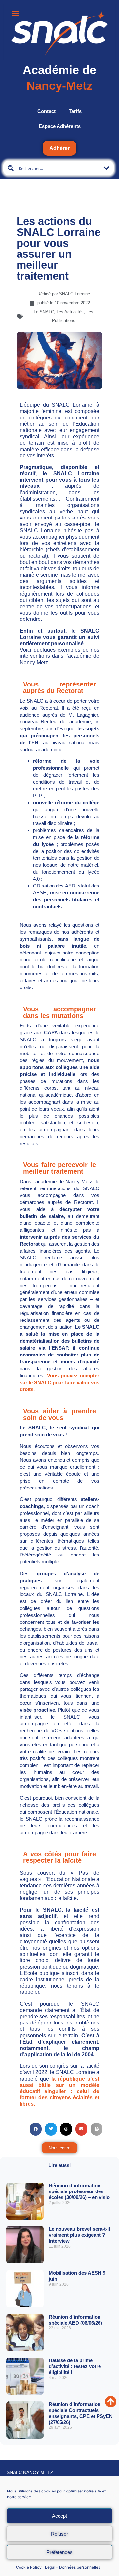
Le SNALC (44, 312)
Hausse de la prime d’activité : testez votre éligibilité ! (75, 2366)
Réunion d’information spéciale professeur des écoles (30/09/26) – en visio (79, 2191)
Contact (46, 111)
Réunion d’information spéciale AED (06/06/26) (75, 2320)
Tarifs (75, 111)
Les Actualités (70, 312)
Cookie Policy (29, 2567)
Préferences (59, 2552)
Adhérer (59, 148)
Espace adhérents (60, 126)
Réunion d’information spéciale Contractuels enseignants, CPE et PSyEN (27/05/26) (81, 2413)
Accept (59, 2516)
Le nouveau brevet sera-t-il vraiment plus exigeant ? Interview (79, 2235)
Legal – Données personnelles (73, 2567)
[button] (36, 2129)
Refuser (59, 2534)
